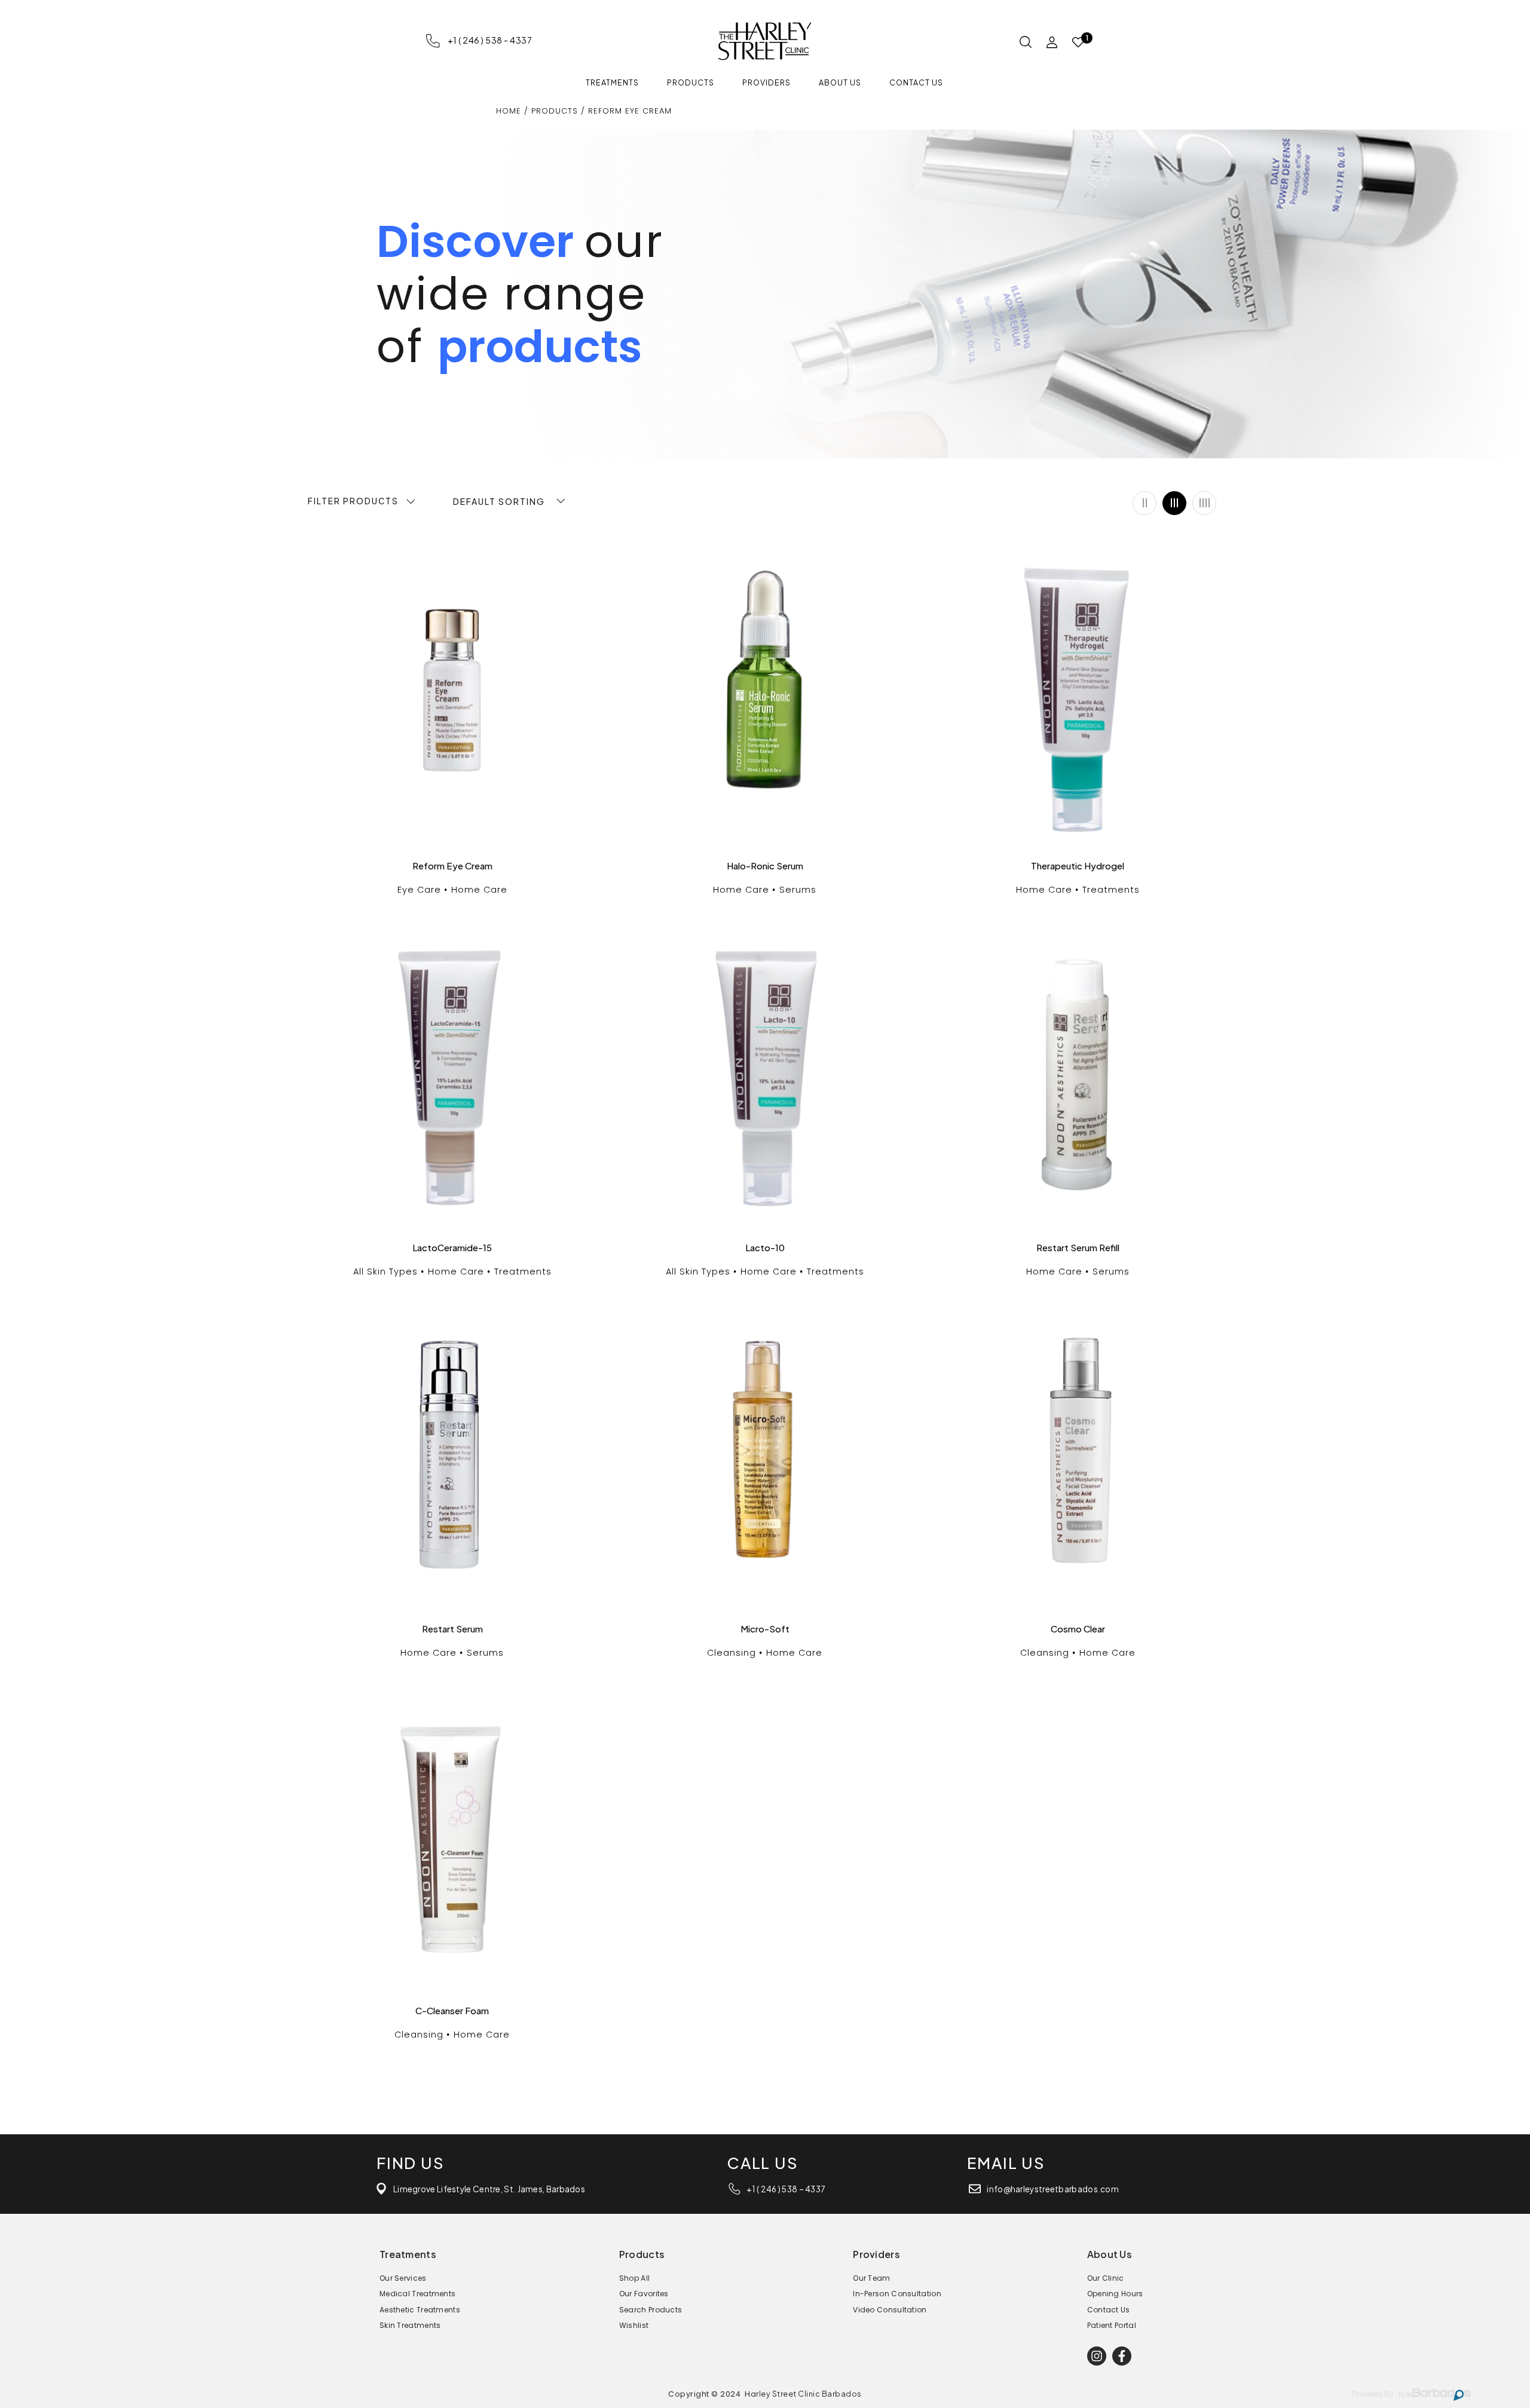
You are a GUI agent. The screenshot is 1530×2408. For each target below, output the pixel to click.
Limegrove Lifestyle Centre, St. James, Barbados (489, 2189)
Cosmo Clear (1078, 1629)
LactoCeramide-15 (452, 1248)
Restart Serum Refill (1078, 1248)
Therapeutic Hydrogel (1078, 866)
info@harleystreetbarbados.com (1053, 2189)
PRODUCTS (555, 111)
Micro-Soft (765, 1629)
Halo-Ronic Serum (765, 866)
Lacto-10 (765, 1248)
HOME (510, 111)
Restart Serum (452, 1629)
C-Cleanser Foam (452, 2011)
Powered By (1373, 2395)
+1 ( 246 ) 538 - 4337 (490, 40)
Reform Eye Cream (452, 866)
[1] (1078, 43)
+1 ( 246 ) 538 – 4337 (786, 2189)
